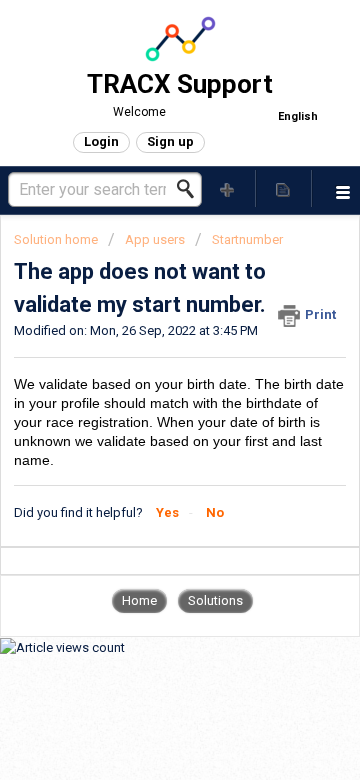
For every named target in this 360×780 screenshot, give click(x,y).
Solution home (57, 239)
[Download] (143, 371)
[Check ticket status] (284, 188)
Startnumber (247, 239)
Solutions (215, 600)
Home (139, 600)
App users (155, 239)
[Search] (191, 189)
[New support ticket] (228, 188)
